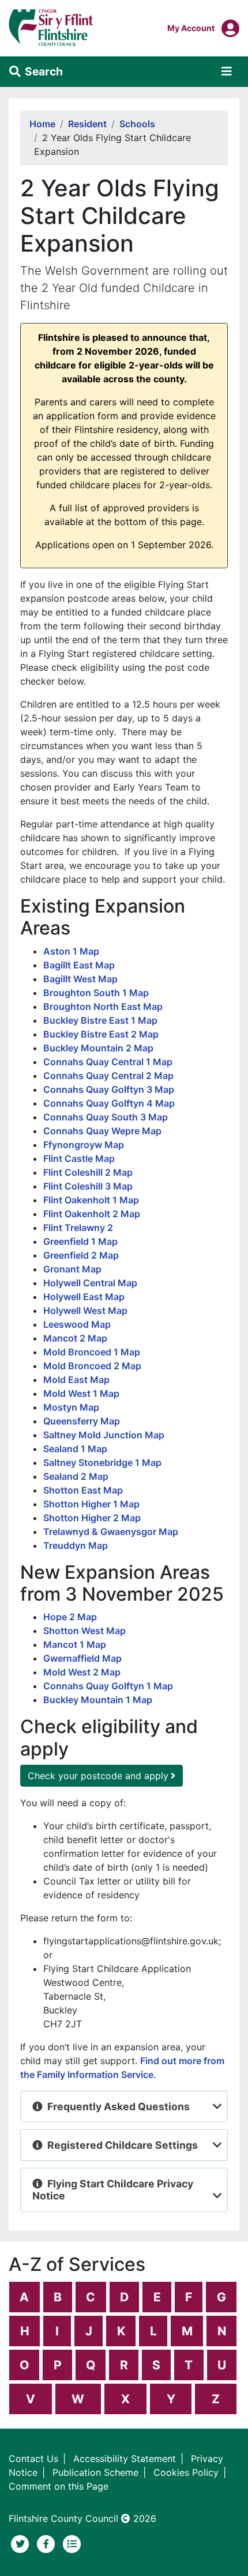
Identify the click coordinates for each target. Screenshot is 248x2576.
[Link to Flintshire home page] (51, 27)
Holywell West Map (85, 1310)
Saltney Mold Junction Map (104, 1435)
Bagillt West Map (80, 979)
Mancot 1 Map (75, 1644)
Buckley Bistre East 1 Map (100, 1020)
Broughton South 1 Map (96, 993)
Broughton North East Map (103, 1006)
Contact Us (33, 2459)
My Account (191, 28)
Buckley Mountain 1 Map (98, 1700)
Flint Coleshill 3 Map (88, 1186)
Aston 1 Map (71, 951)
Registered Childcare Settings (123, 2145)
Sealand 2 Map (76, 1476)
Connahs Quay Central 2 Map (108, 1076)
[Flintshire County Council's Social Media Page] (48, 2543)
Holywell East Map (84, 1297)
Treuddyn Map (76, 1545)
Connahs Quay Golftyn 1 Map (108, 1686)
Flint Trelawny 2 (78, 1228)
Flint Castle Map (79, 1158)
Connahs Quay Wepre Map (102, 1131)
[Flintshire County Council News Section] (72, 2543)
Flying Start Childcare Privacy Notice (113, 2190)
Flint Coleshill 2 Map (88, 1172)
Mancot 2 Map (75, 1338)
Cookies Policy (186, 2472)
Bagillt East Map (79, 965)
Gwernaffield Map (82, 1658)
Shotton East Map (83, 1490)
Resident (87, 124)
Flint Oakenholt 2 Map (92, 1214)
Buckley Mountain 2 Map (98, 1048)
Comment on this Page (59, 2486)
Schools (137, 124)
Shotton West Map (84, 1631)
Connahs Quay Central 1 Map (108, 1062)
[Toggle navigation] (227, 71)
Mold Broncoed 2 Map (92, 1366)
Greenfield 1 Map (80, 1241)
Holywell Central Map (90, 1283)
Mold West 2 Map (82, 1672)
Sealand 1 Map (75, 1449)
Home (42, 124)
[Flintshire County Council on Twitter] (22, 2543)
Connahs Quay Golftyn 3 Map (109, 1089)
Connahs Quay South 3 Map (106, 1117)
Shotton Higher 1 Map (91, 1504)
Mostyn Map (71, 1407)
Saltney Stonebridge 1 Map (102, 1462)
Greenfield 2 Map (81, 1255)
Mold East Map (76, 1380)
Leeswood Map (77, 1324)
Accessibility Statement (125, 2459)
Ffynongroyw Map (84, 1145)
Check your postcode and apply (98, 1776)
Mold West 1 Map (81, 1393)
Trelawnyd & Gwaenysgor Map (111, 1532)
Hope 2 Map (70, 1617)
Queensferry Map (82, 1421)
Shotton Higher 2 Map (92, 1518)
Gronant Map (72, 1269)
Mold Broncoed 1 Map (92, 1352)
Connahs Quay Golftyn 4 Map (109, 1103)
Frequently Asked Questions (119, 2106)
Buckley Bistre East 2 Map (101, 1034)
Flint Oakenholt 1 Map (91, 1200)
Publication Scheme (95, 2472)
